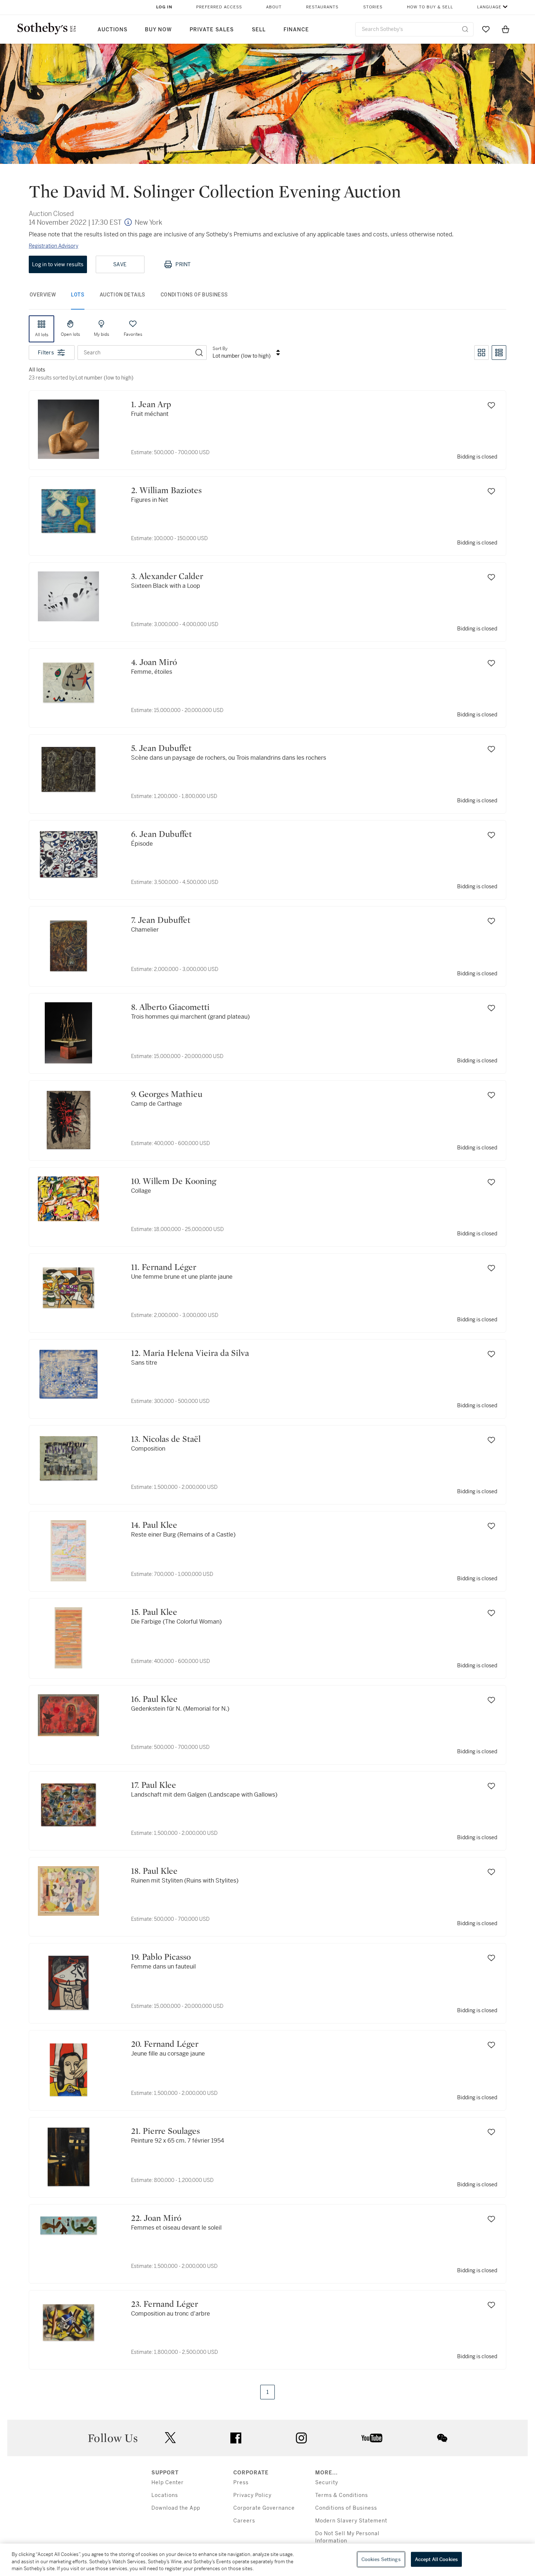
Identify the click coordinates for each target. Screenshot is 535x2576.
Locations (165, 2495)
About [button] (274, 7)
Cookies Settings (381, 2559)
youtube (372, 2438)
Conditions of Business (346, 2508)
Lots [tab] (78, 295)
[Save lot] (491, 405)
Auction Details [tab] (122, 295)
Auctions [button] (112, 30)
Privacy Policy (252, 2495)
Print (183, 264)
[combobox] (414, 29)
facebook (236, 2438)
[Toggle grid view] (481, 353)
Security (327, 2483)
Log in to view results (58, 264)
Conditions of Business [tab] (194, 295)
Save (120, 264)
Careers (244, 2521)
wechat (442, 2438)
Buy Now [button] (158, 30)
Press (241, 2483)
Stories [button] (373, 7)
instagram (301, 2438)
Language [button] (489, 7)
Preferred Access (219, 7)
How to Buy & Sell (430, 7)
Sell (259, 30)
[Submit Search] (465, 29)
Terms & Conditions (342, 2495)
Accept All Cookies (436, 2559)
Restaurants (322, 7)
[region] (267, 2560)
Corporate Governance (264, 2508)
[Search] (199, 353)
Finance (296, 30)
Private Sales (212, 30)
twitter (170, 2438)
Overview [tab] (43, 295)
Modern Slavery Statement (351, 2521)
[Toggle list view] (499, 353)
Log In (164, 7)
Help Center (168, 2483)
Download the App (176, 2508)
